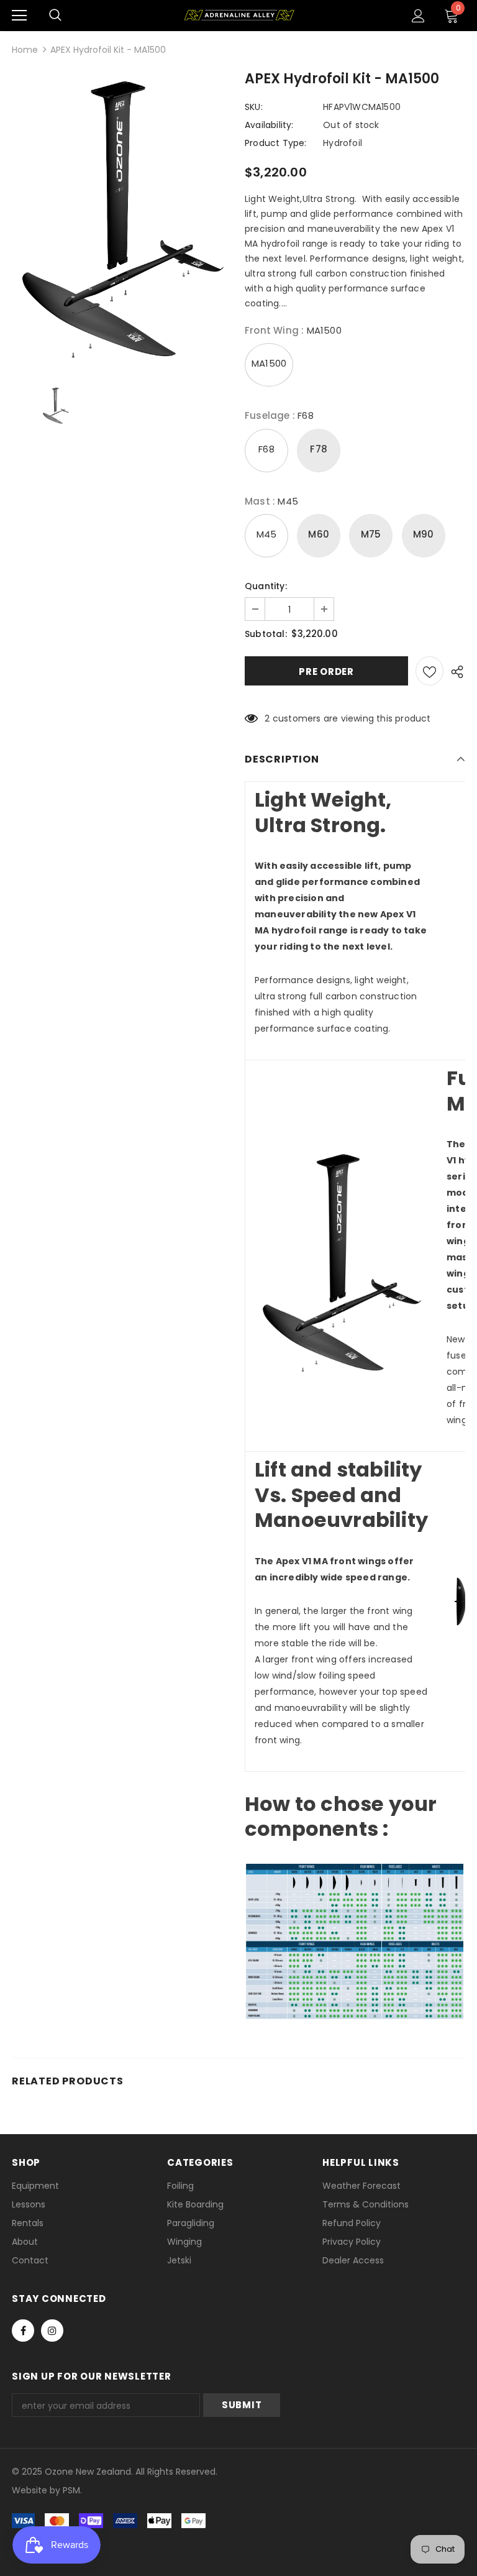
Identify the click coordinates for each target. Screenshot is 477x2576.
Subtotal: (266, 634)
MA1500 (269, 363)
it (39, 2490)
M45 (267, 534)
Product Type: (276, 143)
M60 (319, 534)
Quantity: (266, 586)
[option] (122, 221)
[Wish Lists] (429, 671)
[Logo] (239, 15)
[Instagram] (52, 2331)
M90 (424, 534)
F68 (266, 449)
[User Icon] (418, 16)
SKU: (254, 107)
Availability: (269, 125)
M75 (371, 534)
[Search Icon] (55, 16)
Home (25, 50)
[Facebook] (23, 2331)
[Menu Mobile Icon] (19, 16)
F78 (319, 449)
